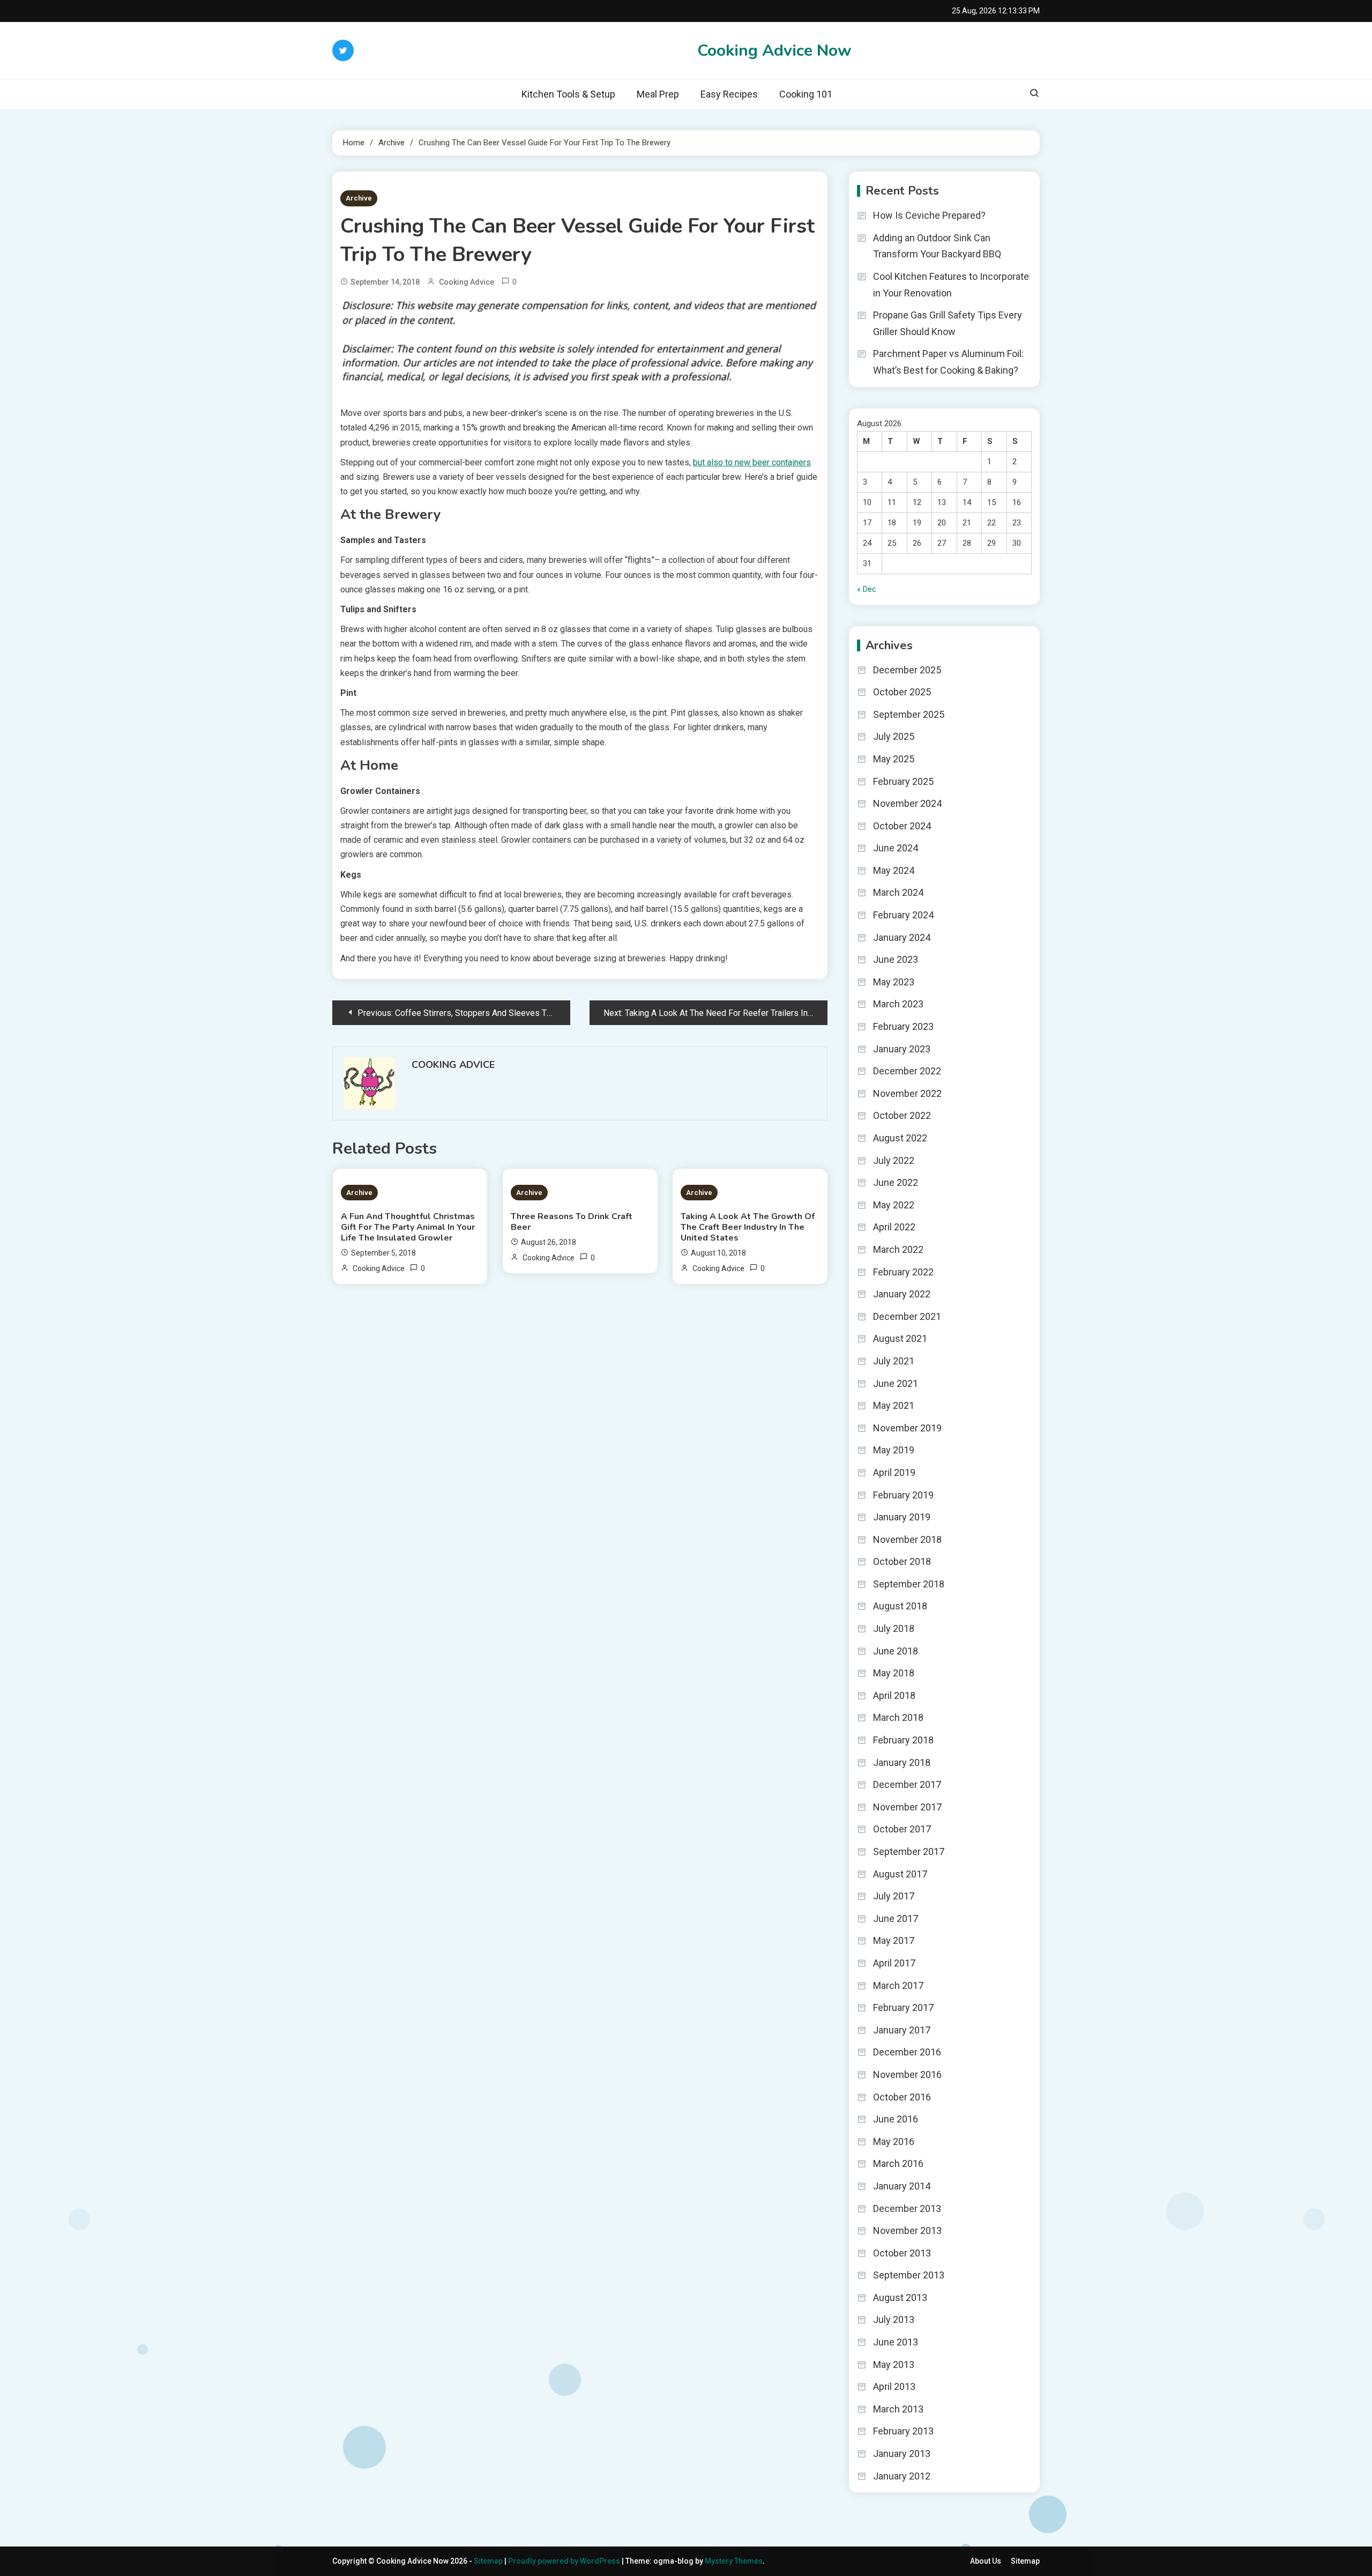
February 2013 (903, 2431)
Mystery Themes (734, 2561)
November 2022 (907, 1093)
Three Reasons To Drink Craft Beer (572, 1222)
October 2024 (902, 826)
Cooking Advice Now (774, 51)
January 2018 (902, 1762)
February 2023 (903, 1026)
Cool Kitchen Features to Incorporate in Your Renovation (951, 285)
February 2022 (903, 1272)
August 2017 (900, 1874)
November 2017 (907, 1807)
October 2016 (902, 2097)
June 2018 (896, 1651)
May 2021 (894, 1405)
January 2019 (902, 1517)
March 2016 (898, 2163)
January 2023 (902, 1049)
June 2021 (896, 1383)
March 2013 (898, 2409)
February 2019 (903, 1495)
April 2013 (894, 2386)
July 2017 (894, 1896)
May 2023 (894, 982)
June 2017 (896, 1918)
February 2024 (903, 915)
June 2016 (896, 2119)
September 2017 (909, 1851)
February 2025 (903, 781)
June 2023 (896, 959)
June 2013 (896, 2342)
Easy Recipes (729, 94)
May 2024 (894, 870)
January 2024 (902, 937)
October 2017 (902, 1829)
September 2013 (909, 2275)
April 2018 (894, 1695)
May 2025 (894, 759)
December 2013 (907, 2208)
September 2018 (909, 1584)
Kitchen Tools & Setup (568, 94)
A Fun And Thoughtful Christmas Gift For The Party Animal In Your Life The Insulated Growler (408, 1227)
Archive (359, 198)
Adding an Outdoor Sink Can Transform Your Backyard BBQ (937, 246)
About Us (986, 2561)
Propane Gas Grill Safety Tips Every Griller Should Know (948, 323)
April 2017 (894, 1963)
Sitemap (488, 2561)
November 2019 (907, 1428)
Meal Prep (658, 94)
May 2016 (894, 2141)
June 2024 (896, 848)
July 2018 (894, 1628)
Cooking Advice (467, 282)
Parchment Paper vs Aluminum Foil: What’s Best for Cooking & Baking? (948, 362)
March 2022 (898, 1249)
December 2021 (907, 1316)
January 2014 (902, 2186)
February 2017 (903, 2007)
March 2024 (898, 892)
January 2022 (902, 1294)
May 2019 (894, 1450)
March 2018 (898, 1717)
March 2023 (898, 1004)
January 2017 (902, 2030)
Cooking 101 (806, 94)
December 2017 (907, 1784)
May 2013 (894, 2365)
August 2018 (900, 1606)
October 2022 (902, 1115)
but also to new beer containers (752, 462)
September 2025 (909, 714)
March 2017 (898, 1985)
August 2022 (900, 1138)
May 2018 (894, 1673)
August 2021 (900, 1338)
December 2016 (907, 2052)
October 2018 (902, 1561)
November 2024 (907, 803)
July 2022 (894, 1160)
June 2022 (896, 1182)
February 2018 (903, 1740)
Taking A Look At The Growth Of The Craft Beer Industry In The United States (748, 1227)
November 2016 (907, 2074)
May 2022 (894, 1205)
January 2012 (902, 2476)
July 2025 (894, 736)
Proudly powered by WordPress (565, 2561)
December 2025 (907, 670)
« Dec (867, 589)
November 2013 (907, 2230)
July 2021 (894, 1361)
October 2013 (902, 2253)
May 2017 (894, 1940)
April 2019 (894, 1472)
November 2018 (907, 1539)
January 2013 (902, 2453)
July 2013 (894, 2319)
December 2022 (907, 1071)
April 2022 (894, 1227)
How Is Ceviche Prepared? (929, 215)
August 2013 (900, 2297)
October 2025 (902, 692)
